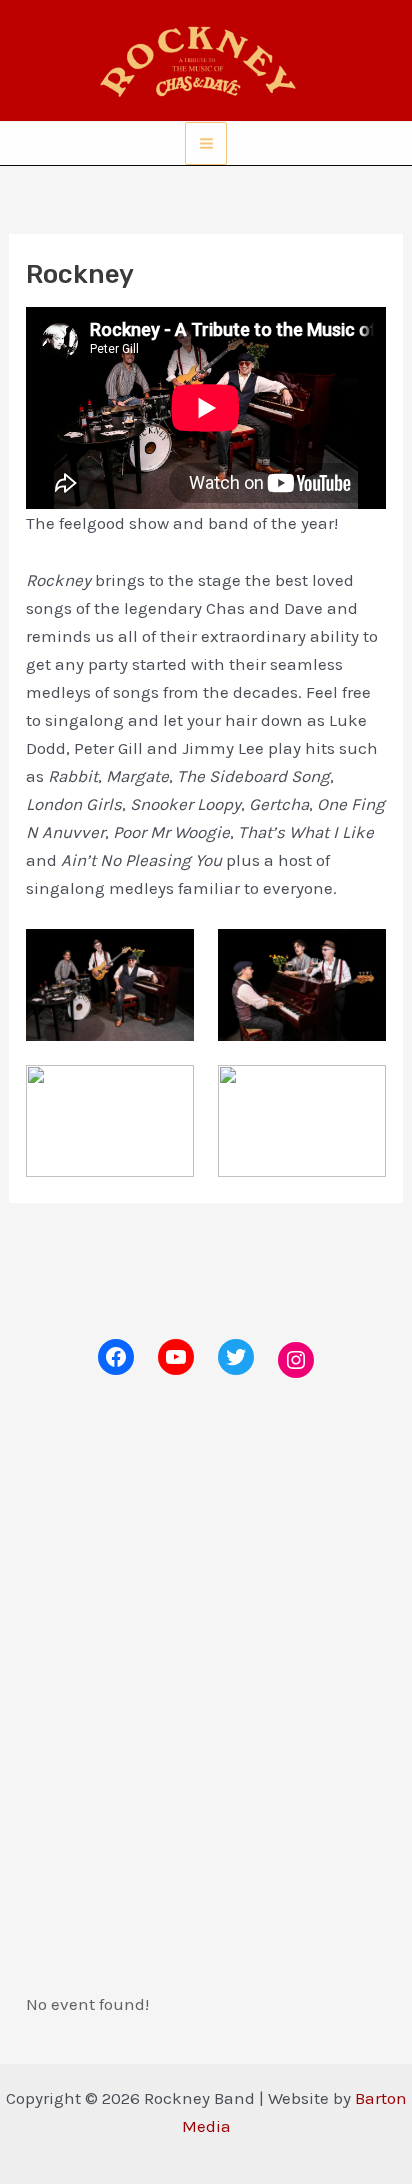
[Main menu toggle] (206, 143)
